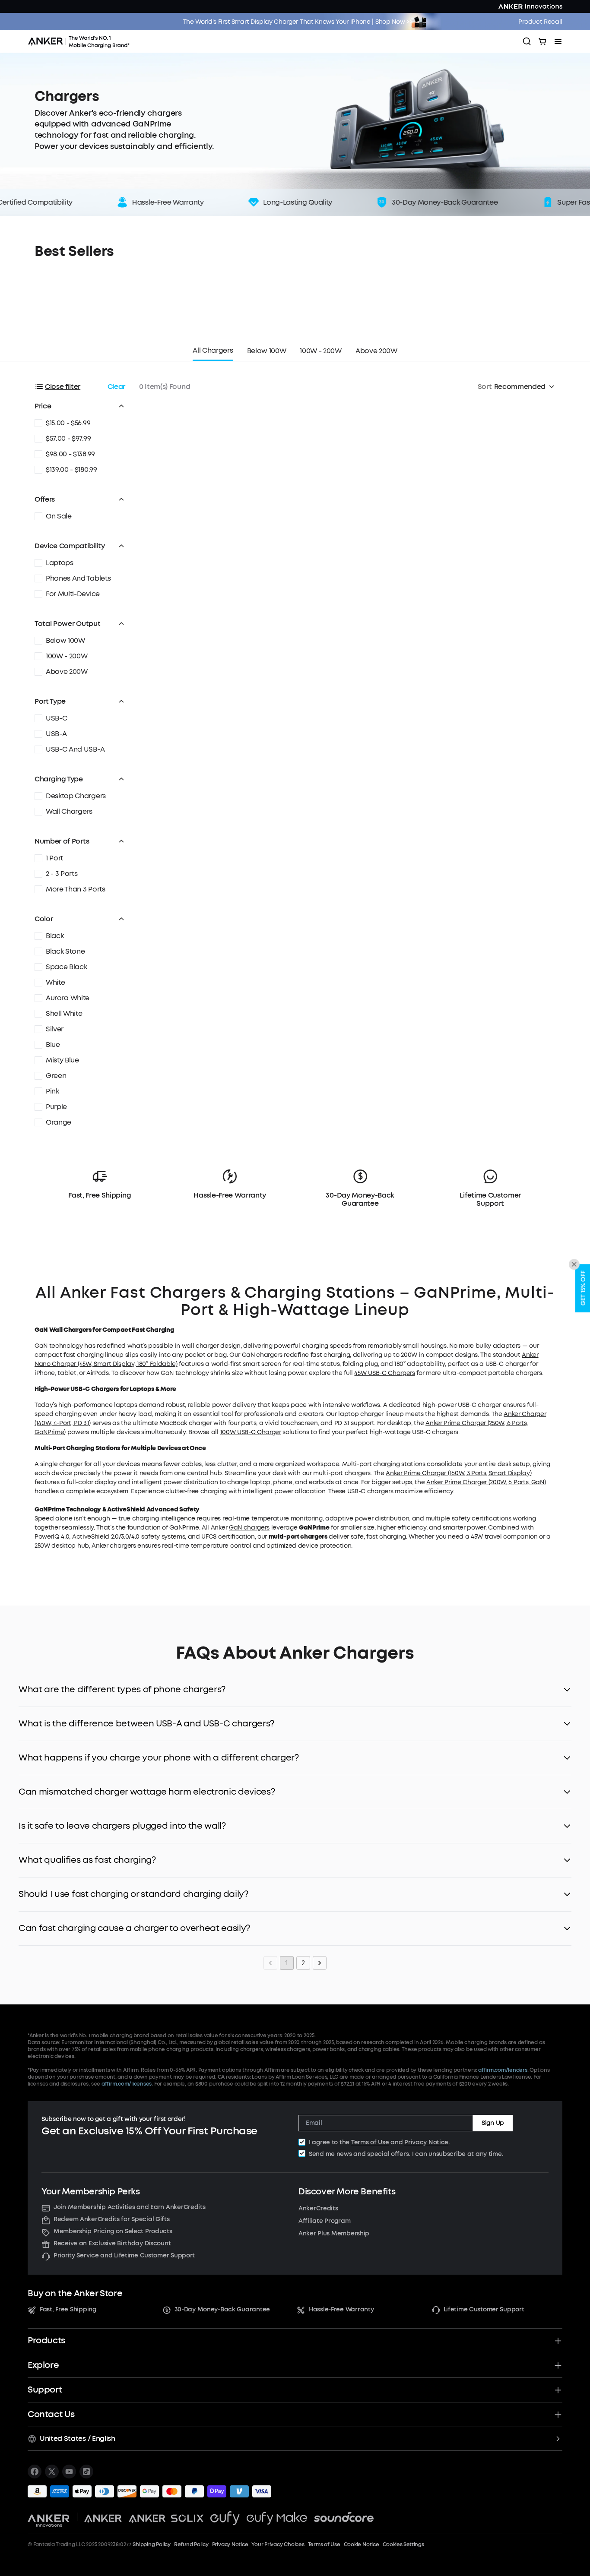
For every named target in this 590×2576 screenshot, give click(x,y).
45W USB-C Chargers (384, 1373)
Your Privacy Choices (278, 2544)
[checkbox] (302, 2142)
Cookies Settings (403, 2544)
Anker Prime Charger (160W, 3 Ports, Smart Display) (458, 1473)
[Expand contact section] (558, 2415)
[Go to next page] (320, 1963)
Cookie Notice (362, 2544)
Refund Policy (191, 2544)
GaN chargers (249, 1528)
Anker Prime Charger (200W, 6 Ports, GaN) (486, 1482)
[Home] (82, 41)
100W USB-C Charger (251, 1432)
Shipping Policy (151, 2544)
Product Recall (540, 22)
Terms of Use (370, 2142)
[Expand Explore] (558, 2365)
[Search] (527, 41)
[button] (80, 406)
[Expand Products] (558, 2341)
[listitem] (35, 2472)
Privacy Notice (426, 2142)
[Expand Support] (558, 2390)
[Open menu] (558, 41)
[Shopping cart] (542, 41)
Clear (116, 387)
